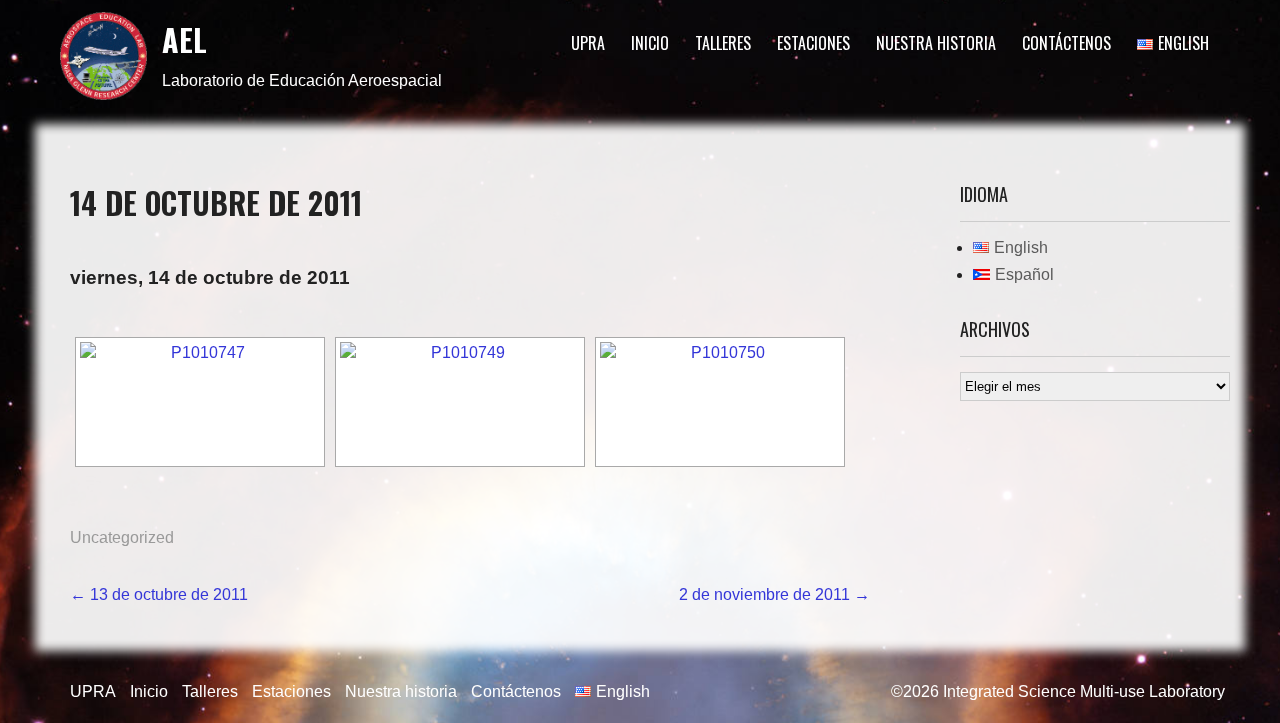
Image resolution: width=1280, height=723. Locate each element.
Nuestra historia (936, 43)
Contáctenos (1066, 43)
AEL (184, 39)
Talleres (723, 43)
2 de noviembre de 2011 (774, 594)
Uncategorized (122, 537)
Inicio (650, 43)
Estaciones (813, 43)
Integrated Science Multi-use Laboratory (1084, 691)
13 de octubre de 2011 (159, 594)
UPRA (588, 43)
